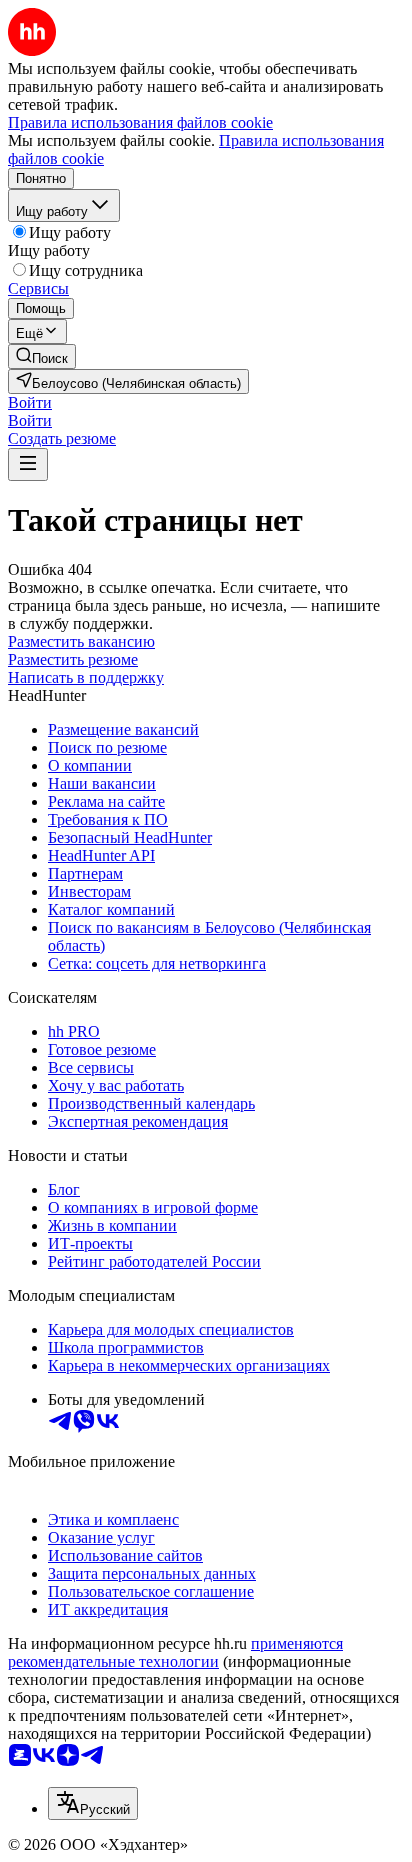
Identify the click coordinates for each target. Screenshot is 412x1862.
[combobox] (93, 1803)
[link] (42, 356)
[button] (30, 402)
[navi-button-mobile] (28, 464)
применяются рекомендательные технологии (175, 1652)
